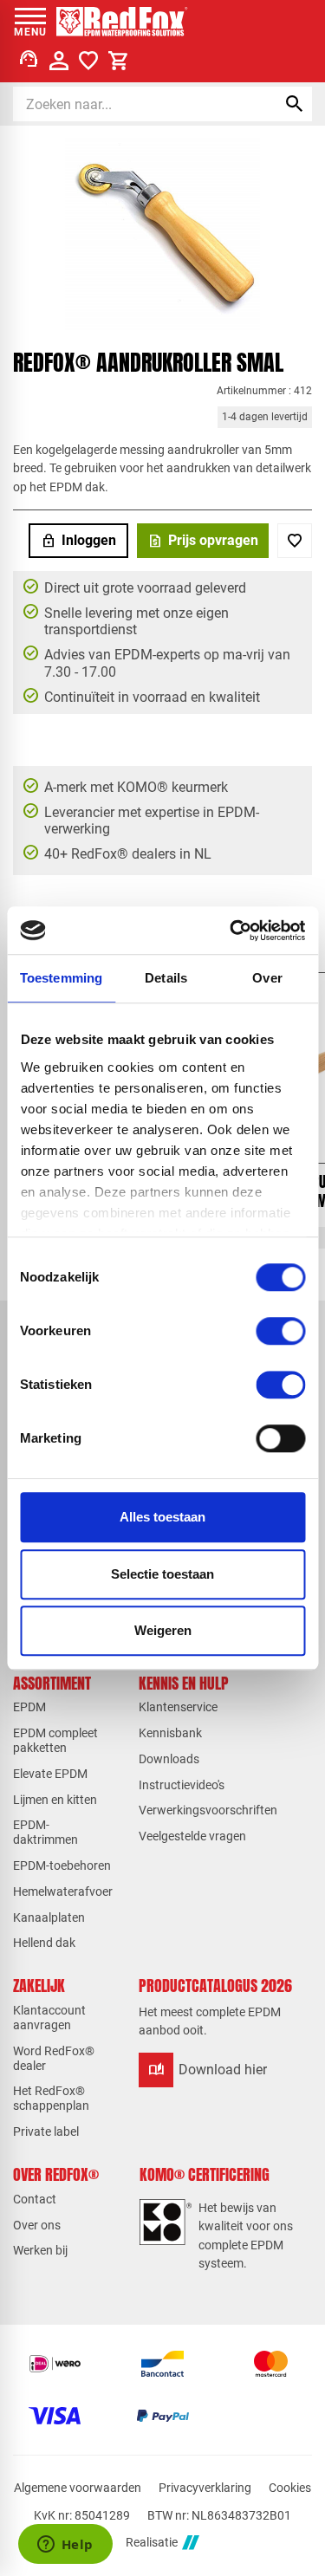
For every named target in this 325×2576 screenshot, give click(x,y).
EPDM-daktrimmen (45, 1832)
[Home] (122, 22)
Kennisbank (170, 1733)
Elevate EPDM (50, 1774)
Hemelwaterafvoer (63, 1891)
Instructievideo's (182, 1785)
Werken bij (40, 2250)
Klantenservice (178, 1707)
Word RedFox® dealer (54, 2058)
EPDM (29, 1707)
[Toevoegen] (295, 541)
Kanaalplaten (49, 1917)
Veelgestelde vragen (192, 1836)
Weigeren (163, 1630)
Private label (46, 2132)
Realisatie (152, 2542)
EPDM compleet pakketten (55, 1740)
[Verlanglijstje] (88, 61)
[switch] (280, 1331)
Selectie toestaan (162, 1574)
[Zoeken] (295, 104)
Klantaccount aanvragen (49, 2018)
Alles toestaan (162, 1517)
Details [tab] (166, 978)
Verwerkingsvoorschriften (208, 1810)
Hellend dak (44, 1943)
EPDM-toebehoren (62, 1865)
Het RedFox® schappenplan (51, 2098)
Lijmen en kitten (55, 1800)
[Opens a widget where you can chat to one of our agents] (65, 2546)
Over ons (37, 2225)
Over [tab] (267, 978)
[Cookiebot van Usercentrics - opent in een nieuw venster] (231, 931)
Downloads (169, 1759)
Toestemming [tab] (61, 978)
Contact (35, 2199)
